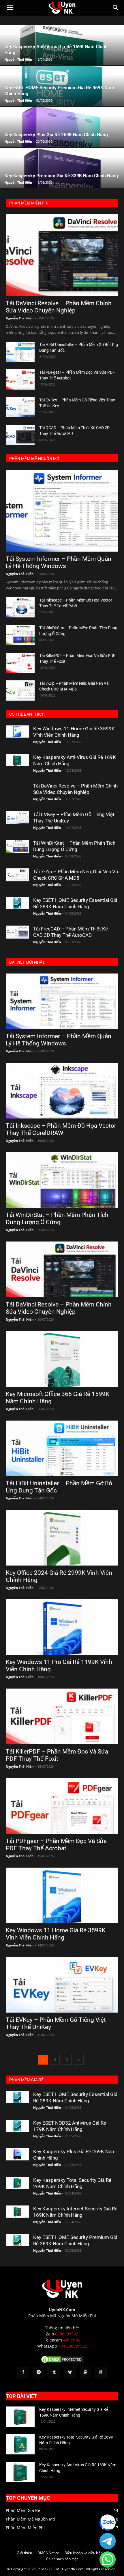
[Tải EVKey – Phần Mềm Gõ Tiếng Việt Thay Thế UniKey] (20, 407)
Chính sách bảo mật (62, 2559)
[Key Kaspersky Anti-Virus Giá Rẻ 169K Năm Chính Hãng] (17, 760)
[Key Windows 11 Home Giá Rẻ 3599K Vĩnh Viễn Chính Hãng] (17, 732)
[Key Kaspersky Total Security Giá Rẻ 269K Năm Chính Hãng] (17, 2183)
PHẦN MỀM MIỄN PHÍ (29, 203)
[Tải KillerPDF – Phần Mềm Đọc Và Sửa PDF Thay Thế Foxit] (20, 663)
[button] (10, 8)
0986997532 (67, 2334)
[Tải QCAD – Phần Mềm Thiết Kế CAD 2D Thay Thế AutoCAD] (20, 435)
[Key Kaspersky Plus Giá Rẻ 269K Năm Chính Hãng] (17, 2155)
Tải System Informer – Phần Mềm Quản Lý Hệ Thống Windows (59, 562)
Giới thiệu (24, 2553)
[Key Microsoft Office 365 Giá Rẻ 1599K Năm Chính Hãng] (62, 1359)
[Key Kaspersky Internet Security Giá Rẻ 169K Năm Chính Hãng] (17, 2212)
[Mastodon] (85, 2372)
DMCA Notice (48, 2553)
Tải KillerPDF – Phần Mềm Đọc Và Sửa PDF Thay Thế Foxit (57, 1755)
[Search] (116, 8)
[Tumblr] (54, 2372)
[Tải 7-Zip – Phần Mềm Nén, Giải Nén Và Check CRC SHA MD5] (20, 690)
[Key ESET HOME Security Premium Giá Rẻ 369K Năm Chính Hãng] (17, 2240)
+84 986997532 (73, 2346)
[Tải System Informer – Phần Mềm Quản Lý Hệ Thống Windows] (62, 511)
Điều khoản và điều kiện (84, 2553)
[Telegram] (39, 2372)
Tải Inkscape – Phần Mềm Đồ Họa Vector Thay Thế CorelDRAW (61, 1129)
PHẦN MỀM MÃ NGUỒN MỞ (34, 459)
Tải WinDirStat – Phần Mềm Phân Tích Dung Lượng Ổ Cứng (57, 1219)
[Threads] (101, 2372)
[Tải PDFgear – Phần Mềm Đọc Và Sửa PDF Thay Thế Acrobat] (20, 379)
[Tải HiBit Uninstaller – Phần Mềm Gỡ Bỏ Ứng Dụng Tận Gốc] (20, 352)
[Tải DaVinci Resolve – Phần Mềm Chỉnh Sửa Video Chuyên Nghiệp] (62, 255)
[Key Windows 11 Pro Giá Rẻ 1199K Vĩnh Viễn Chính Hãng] (62, 1627)
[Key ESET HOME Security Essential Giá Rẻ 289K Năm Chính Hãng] (17, 903)
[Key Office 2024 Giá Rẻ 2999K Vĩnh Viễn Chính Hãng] (62, 1538)
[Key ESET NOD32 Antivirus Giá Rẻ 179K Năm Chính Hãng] (17, 2126)
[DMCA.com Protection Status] (62, 2362)
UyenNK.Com (62, 2310)
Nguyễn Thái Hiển (18, 59)
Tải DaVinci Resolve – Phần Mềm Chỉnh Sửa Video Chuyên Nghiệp (59, 307)
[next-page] (79, 2060)
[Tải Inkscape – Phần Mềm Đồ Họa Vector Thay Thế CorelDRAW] (20, 607)
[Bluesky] (70, 2372)
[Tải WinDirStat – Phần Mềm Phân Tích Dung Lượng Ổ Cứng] (20, 635)
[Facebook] (23, 2372)
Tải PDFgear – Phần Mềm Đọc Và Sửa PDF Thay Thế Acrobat (56, 1845)
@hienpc (72, 2340)
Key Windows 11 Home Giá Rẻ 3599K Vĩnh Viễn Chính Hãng (56, 1934)
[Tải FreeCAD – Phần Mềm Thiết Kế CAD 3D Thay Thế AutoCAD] (17, 932)
